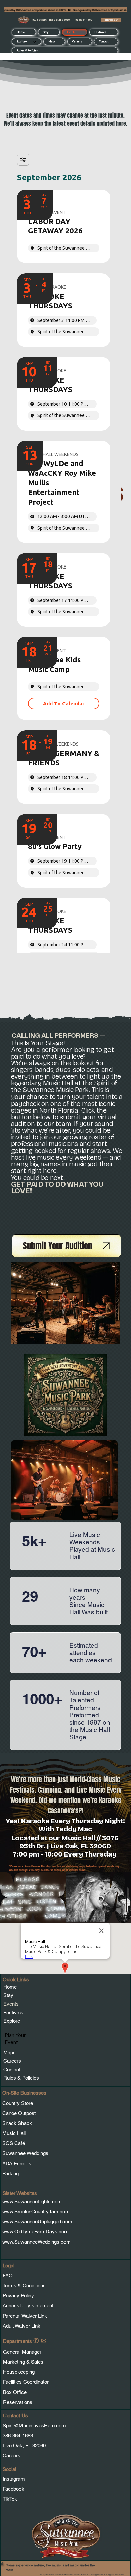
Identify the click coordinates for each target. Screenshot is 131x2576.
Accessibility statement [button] (28, 2306)
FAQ (8, 2276)
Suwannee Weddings (25, 2153)
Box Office (15, 2392)
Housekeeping (19, 2372)
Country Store (18, 2103)
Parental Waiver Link (25, 2316)
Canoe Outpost (19, 2113)
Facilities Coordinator (26, 2382)
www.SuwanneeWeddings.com (36, 2242)
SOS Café (14, 2143)
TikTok (10, 2499)
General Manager (22, 2352)
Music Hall (15, 2133)
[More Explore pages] (35, 42)
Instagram (14, 2479)
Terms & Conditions (25, 2286)
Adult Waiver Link (21, 2326)
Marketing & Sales (23, 2362)
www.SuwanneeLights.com (32, 2202)
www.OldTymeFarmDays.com (35, 2232)
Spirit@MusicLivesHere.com (34, 2426)
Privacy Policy (18, 2296)
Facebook (13, 2489)
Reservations (18, 2402)
